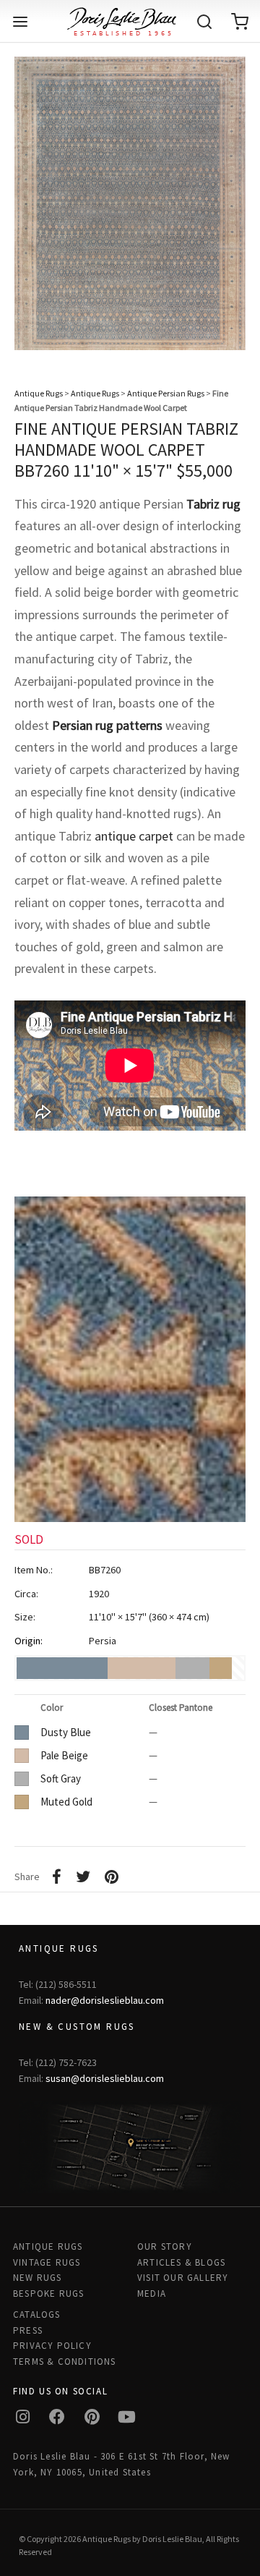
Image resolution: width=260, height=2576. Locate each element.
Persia (103, 1641)
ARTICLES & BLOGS (181, 2262)
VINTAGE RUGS (47, 2262)
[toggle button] (20, 22)
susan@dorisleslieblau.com (105, 2078)
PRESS (28, 2330)
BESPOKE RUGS (48, 2294)
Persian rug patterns (107, 725)
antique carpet (134, 836)
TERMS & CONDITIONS (65, 2362)
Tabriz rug (213, 504)
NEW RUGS (38, 2278)
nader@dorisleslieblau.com (105, 2000)
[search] (204, 22)
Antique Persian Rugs (166, 393)
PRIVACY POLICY (52, 2346)
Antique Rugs (39, 393)
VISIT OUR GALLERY (183, 2278)
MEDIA (152, 2294)
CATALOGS (37, 2314)
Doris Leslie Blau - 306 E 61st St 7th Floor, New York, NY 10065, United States (122, 2464)
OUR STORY (165, 2246)
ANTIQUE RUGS (48, 2246)
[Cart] (240, 22)
